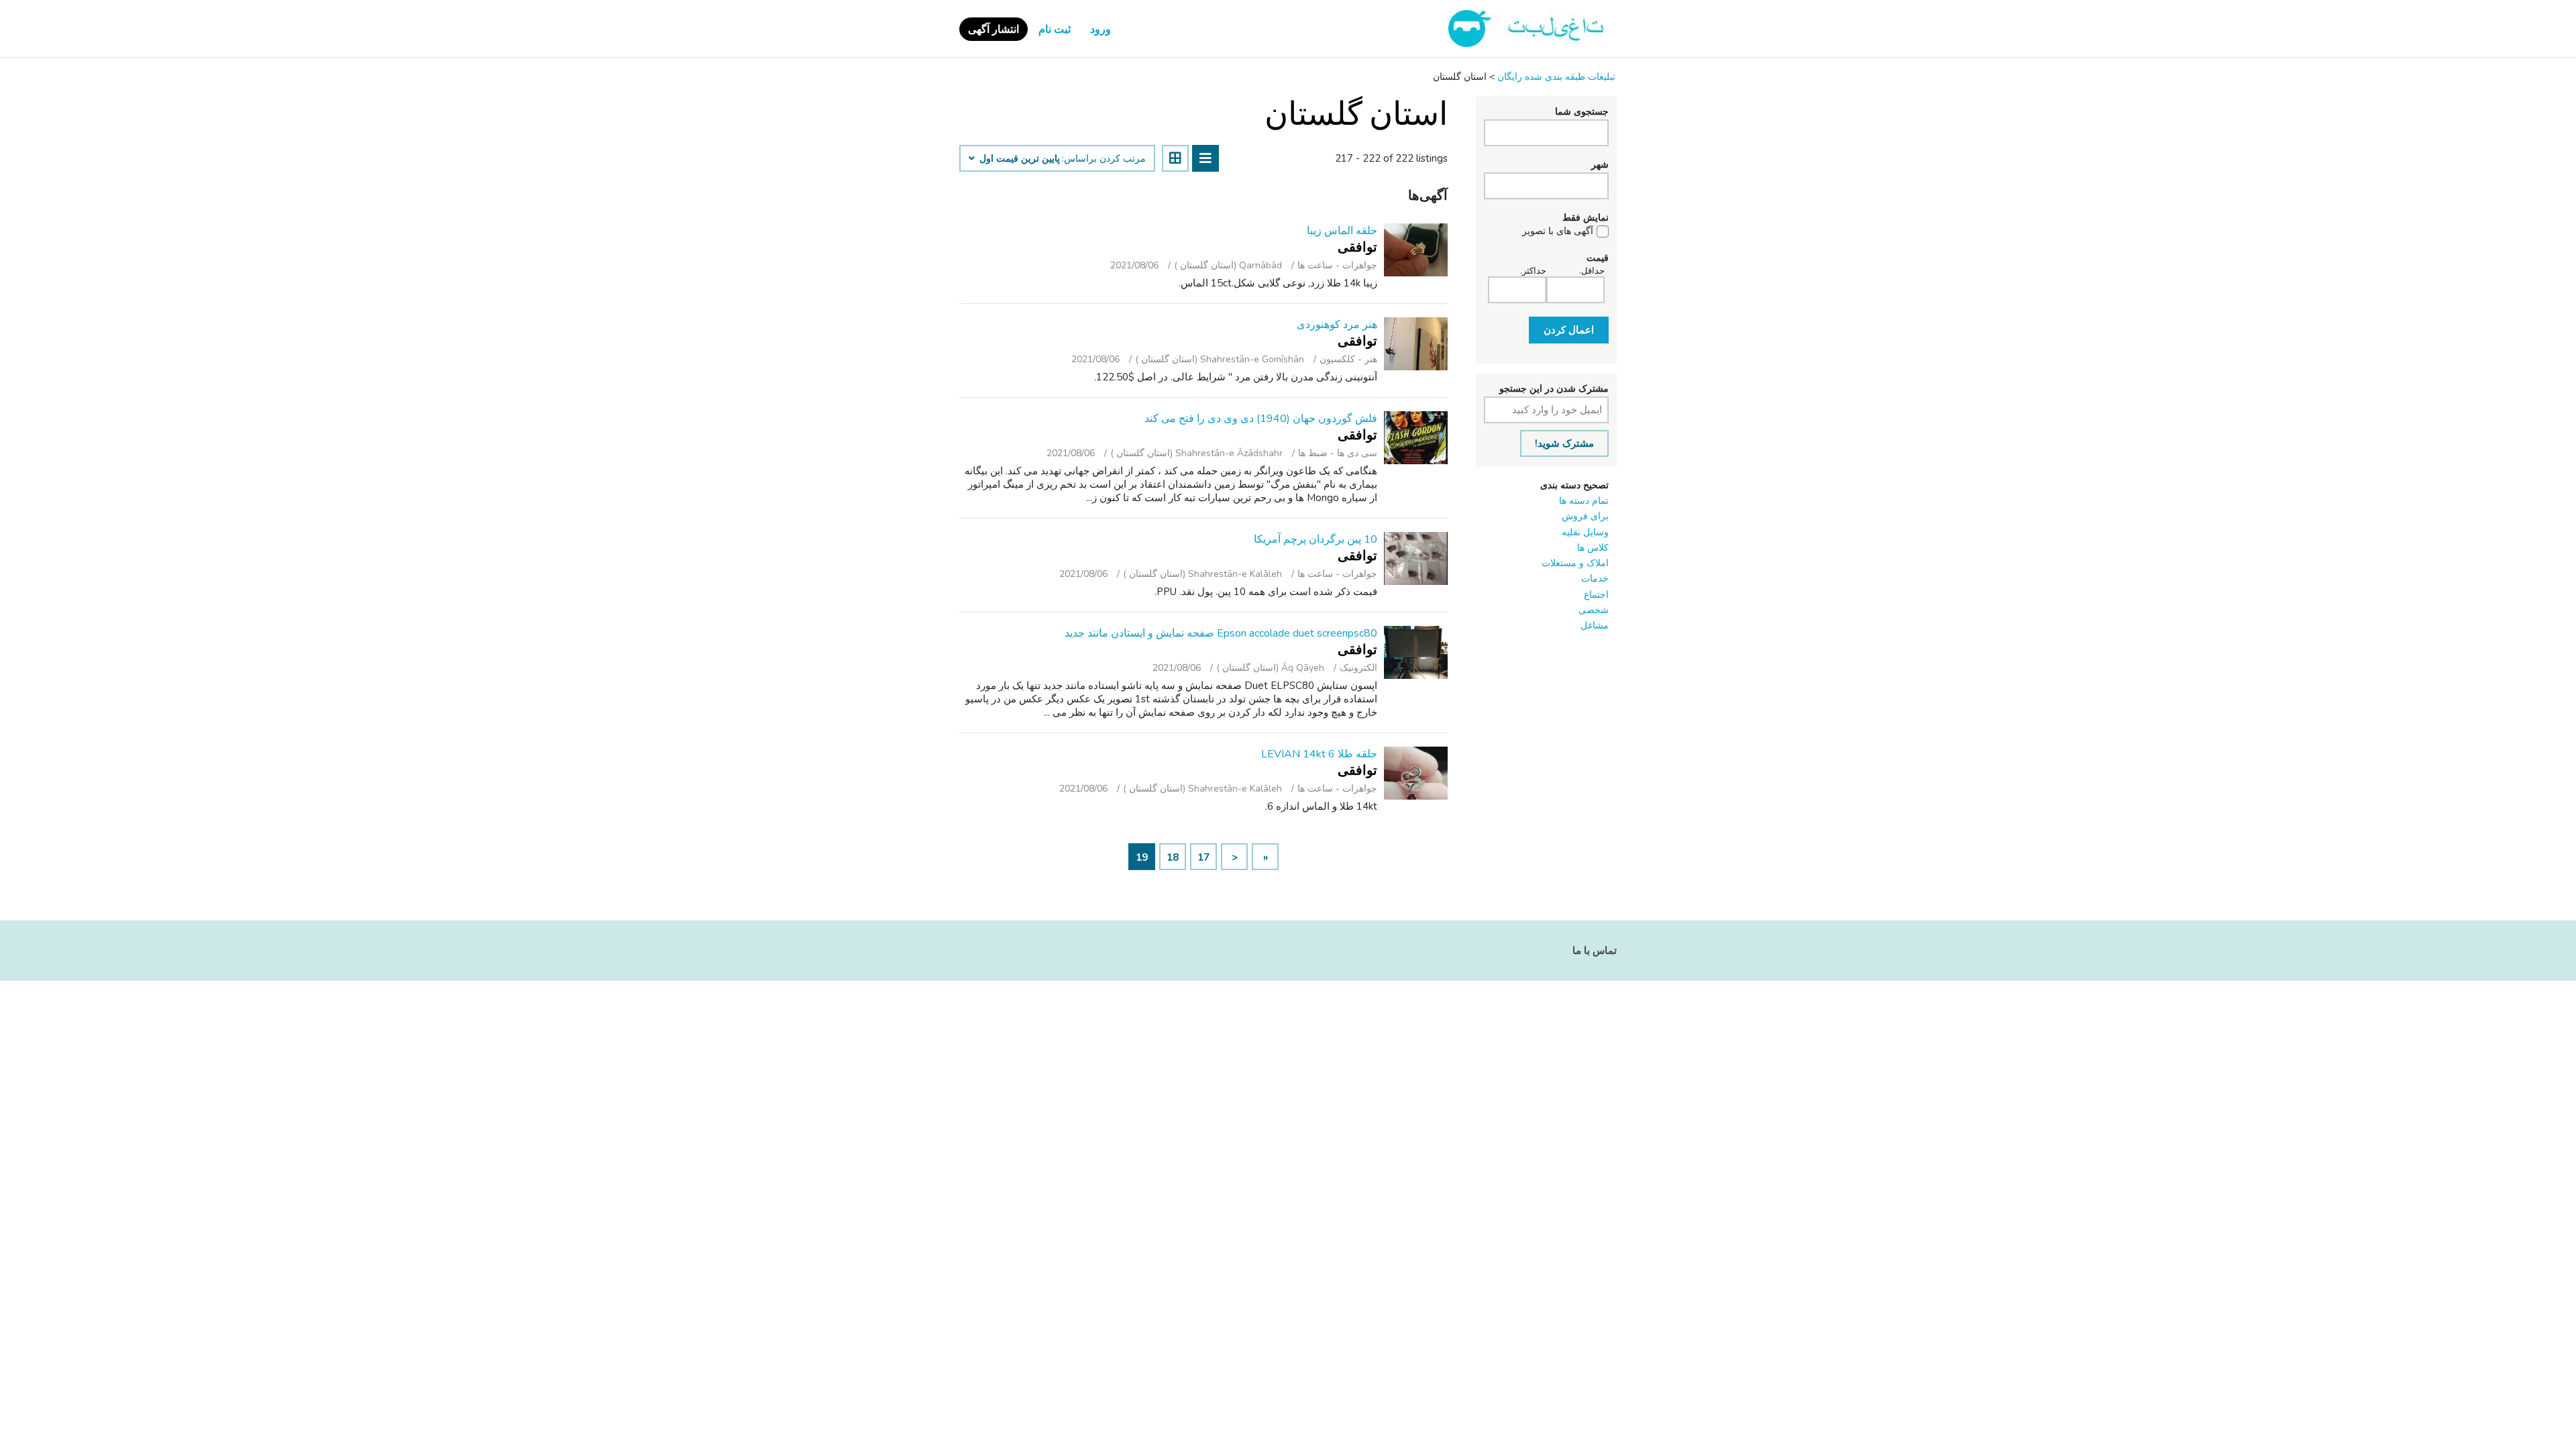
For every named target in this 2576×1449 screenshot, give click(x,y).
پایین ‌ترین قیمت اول (1018, 159)
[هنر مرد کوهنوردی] (1416, 344)
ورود (1101, 30)
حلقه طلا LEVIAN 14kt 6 (1319, 754)
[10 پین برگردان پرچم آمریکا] (1416, 558)
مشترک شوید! (1564, 443)
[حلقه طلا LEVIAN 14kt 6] (1416, 773)
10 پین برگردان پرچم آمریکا (1316, 539)
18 (1173, 857)
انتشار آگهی (994, 30)
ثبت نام (1055, 30)
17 (1203, 857)
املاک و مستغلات (1575, 563)
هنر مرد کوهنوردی (1337, 325)
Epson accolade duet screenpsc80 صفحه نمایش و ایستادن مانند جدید (1221, 633)
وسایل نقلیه (1585, 532)
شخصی (1594, 610)
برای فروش (1585, 516)
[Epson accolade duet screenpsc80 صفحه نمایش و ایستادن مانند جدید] (1416, 652)
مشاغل (1595, 626)
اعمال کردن (1569, 330)
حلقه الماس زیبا (1342, 231)
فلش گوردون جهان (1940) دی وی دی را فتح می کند (1261, 419)
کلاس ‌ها (1593, 548)
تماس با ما (1595, 951)
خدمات (1595, 579)
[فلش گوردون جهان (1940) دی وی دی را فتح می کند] (1416, 438)
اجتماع (1596, 595)
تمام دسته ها (1584, 501)
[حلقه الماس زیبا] (1416, 250)
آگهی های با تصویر (1558, 231)
